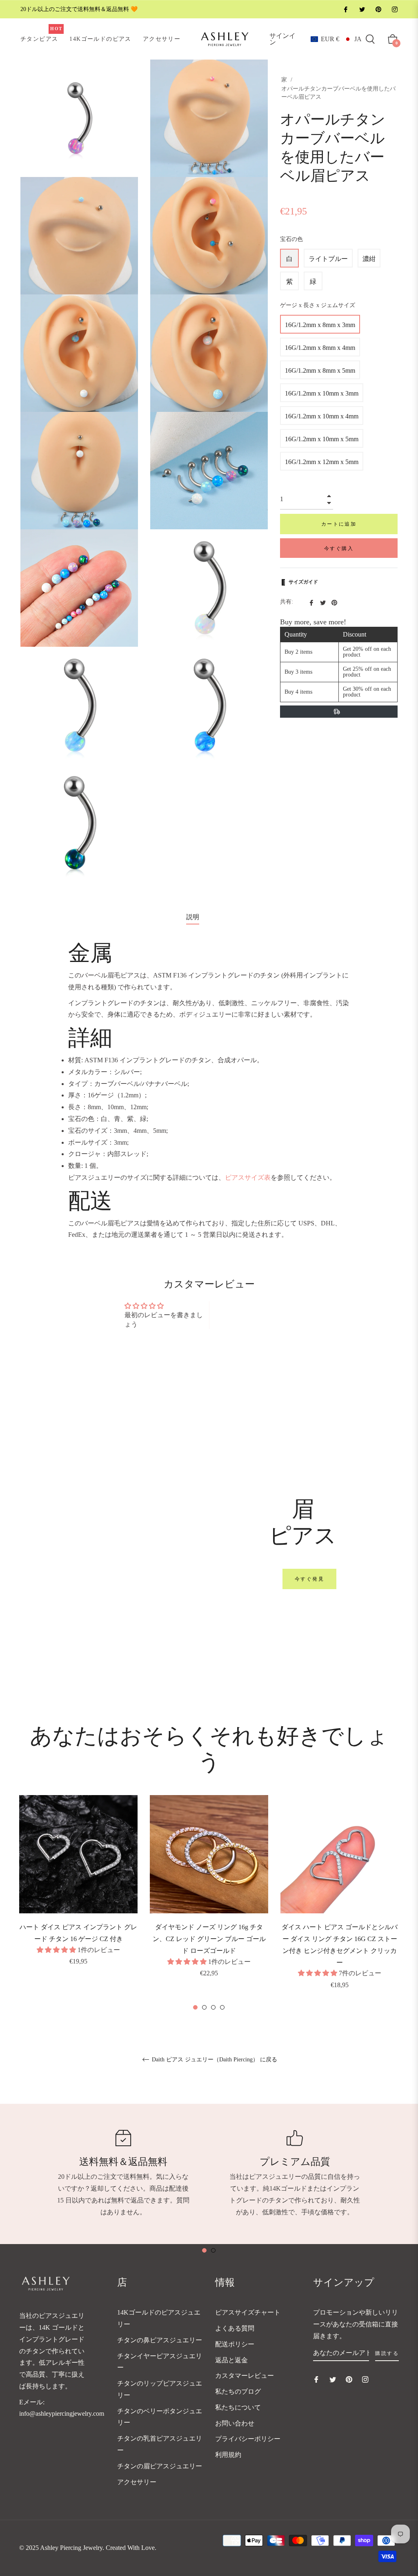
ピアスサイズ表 (248, 1177)
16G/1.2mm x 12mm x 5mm (322, 462)
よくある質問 (235, 2328)
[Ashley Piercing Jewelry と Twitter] (362, 9)
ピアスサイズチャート (248, 2312)
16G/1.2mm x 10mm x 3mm (322, 393)
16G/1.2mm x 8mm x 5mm (320, 370)
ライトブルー (328, 259)
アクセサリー (137, 2482)
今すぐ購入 (339, 548)
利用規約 (228, 2455)
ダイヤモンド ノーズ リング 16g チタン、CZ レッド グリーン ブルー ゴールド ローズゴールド (209, 1939)
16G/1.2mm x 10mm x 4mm (322, 416)
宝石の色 (291, 239)
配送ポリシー (235, 2344)
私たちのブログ (238, 2391)
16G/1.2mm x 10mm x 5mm (322, 439)
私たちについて (238, 2407)
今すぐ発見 (309, 1579)
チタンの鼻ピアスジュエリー (160, 2340)
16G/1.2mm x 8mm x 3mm (320, 325)
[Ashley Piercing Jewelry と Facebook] (345, 9)
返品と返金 (231, 2360)
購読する (387, 2353)
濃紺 (369, 259)
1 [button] (195, 2007)
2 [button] (204, 2007)
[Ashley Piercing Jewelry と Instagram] (394, 9)
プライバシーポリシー (248, 2439)
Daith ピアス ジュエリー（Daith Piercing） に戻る (214, 2060)
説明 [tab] (193, 917)
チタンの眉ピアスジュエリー (160, 2466)
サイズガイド (303, 582)
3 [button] (213, 2007)
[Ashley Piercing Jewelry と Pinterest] (378, 9)
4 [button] (222, 2007)
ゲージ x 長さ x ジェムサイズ (318, 305)
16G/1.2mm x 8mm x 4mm (320, 348)
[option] (78, 1892)
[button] (336, 39)
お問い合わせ (235, 2423)
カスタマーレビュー (245, 2376)
